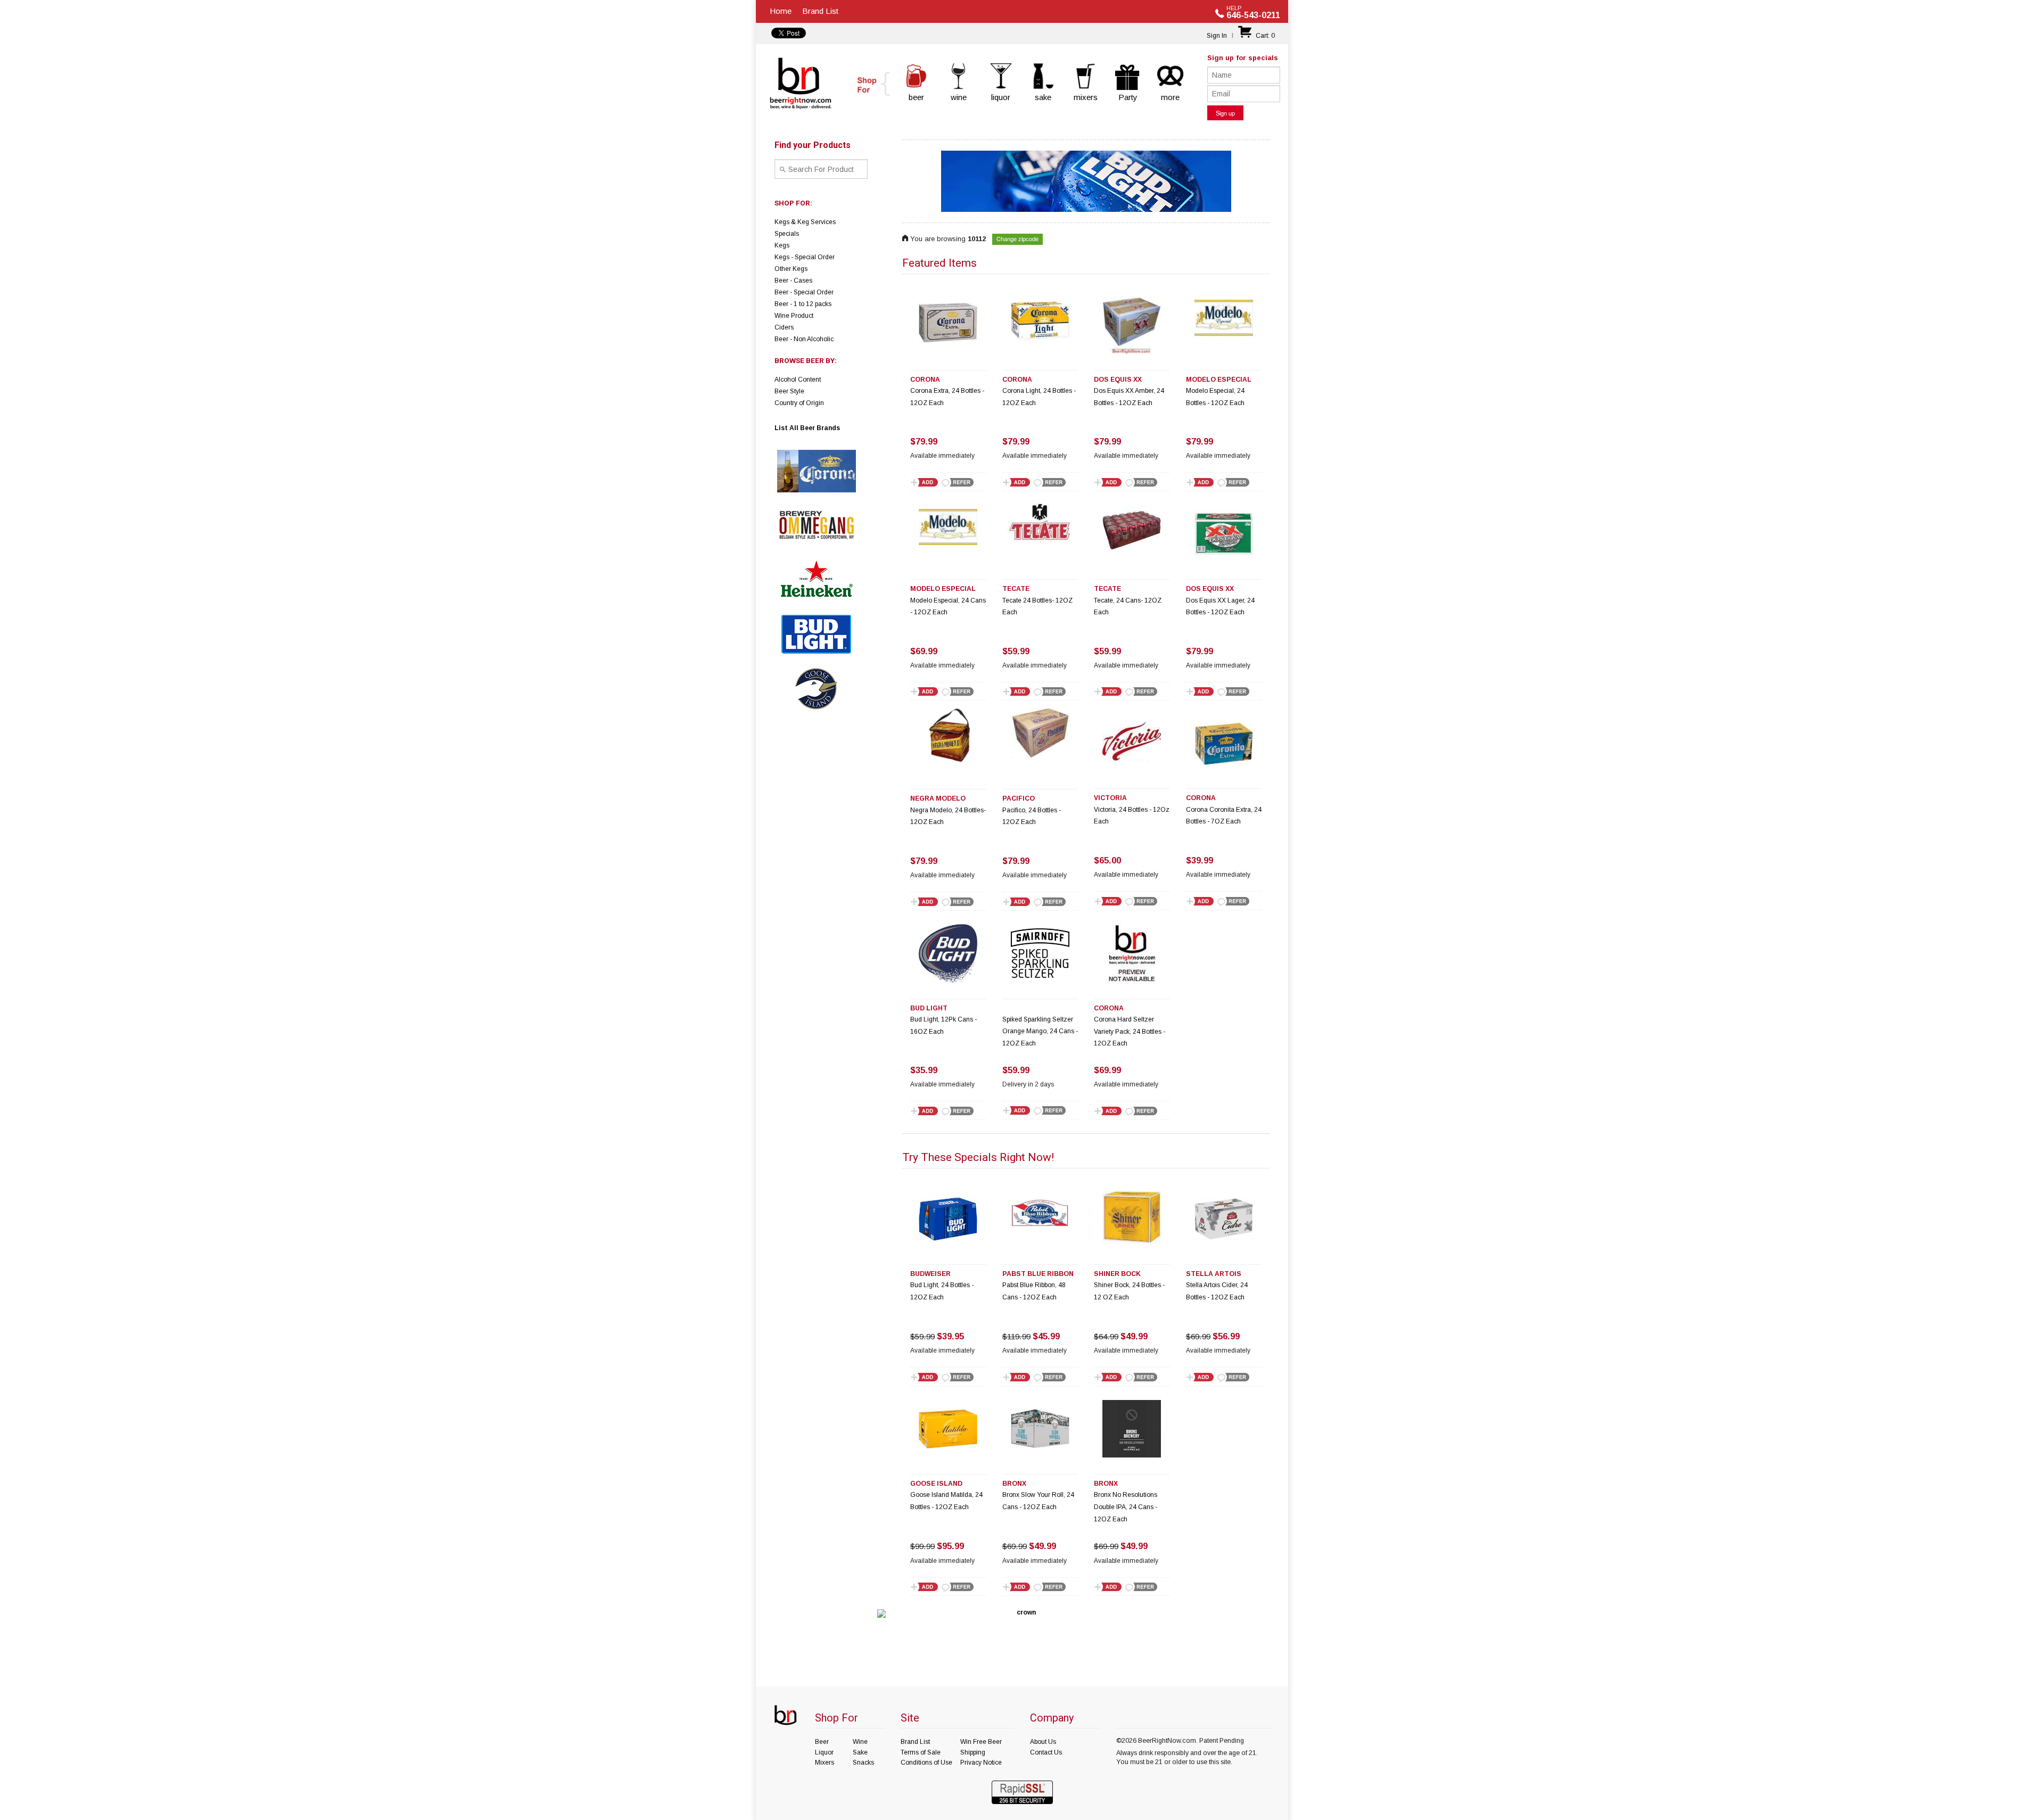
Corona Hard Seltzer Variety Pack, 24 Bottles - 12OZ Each (1130, 1032)
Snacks (863, 1763)
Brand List (820, 11)
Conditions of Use (926, 1763)
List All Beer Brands (807, 428)
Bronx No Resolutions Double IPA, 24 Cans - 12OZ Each (1126, 1507)
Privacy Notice (981, 1763)
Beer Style (789, 391)
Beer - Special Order (804, 292)
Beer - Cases (793, 281)
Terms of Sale (921, 1752)
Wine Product (794, 316)
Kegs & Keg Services (805, 222)
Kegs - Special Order (805, 257)
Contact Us (1046, 1752)
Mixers (825, 1763)
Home (781, 11)
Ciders (784, 327)
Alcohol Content (798, 380)
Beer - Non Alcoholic (804, 339)
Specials (787, 234)
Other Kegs (791, 269)
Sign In (1217, 36)
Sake (860, 1752)
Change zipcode (1017, 238)
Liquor (824, 1752)
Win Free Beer (981, 1742)
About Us (1043, 1742)
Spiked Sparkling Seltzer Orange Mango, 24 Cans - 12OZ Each (1040, 1032)
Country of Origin (799, 403)
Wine (860, 1742)
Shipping (973, 1752)
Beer (822, 1742)
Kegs (782, 245)
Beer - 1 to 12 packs (803, 304)
